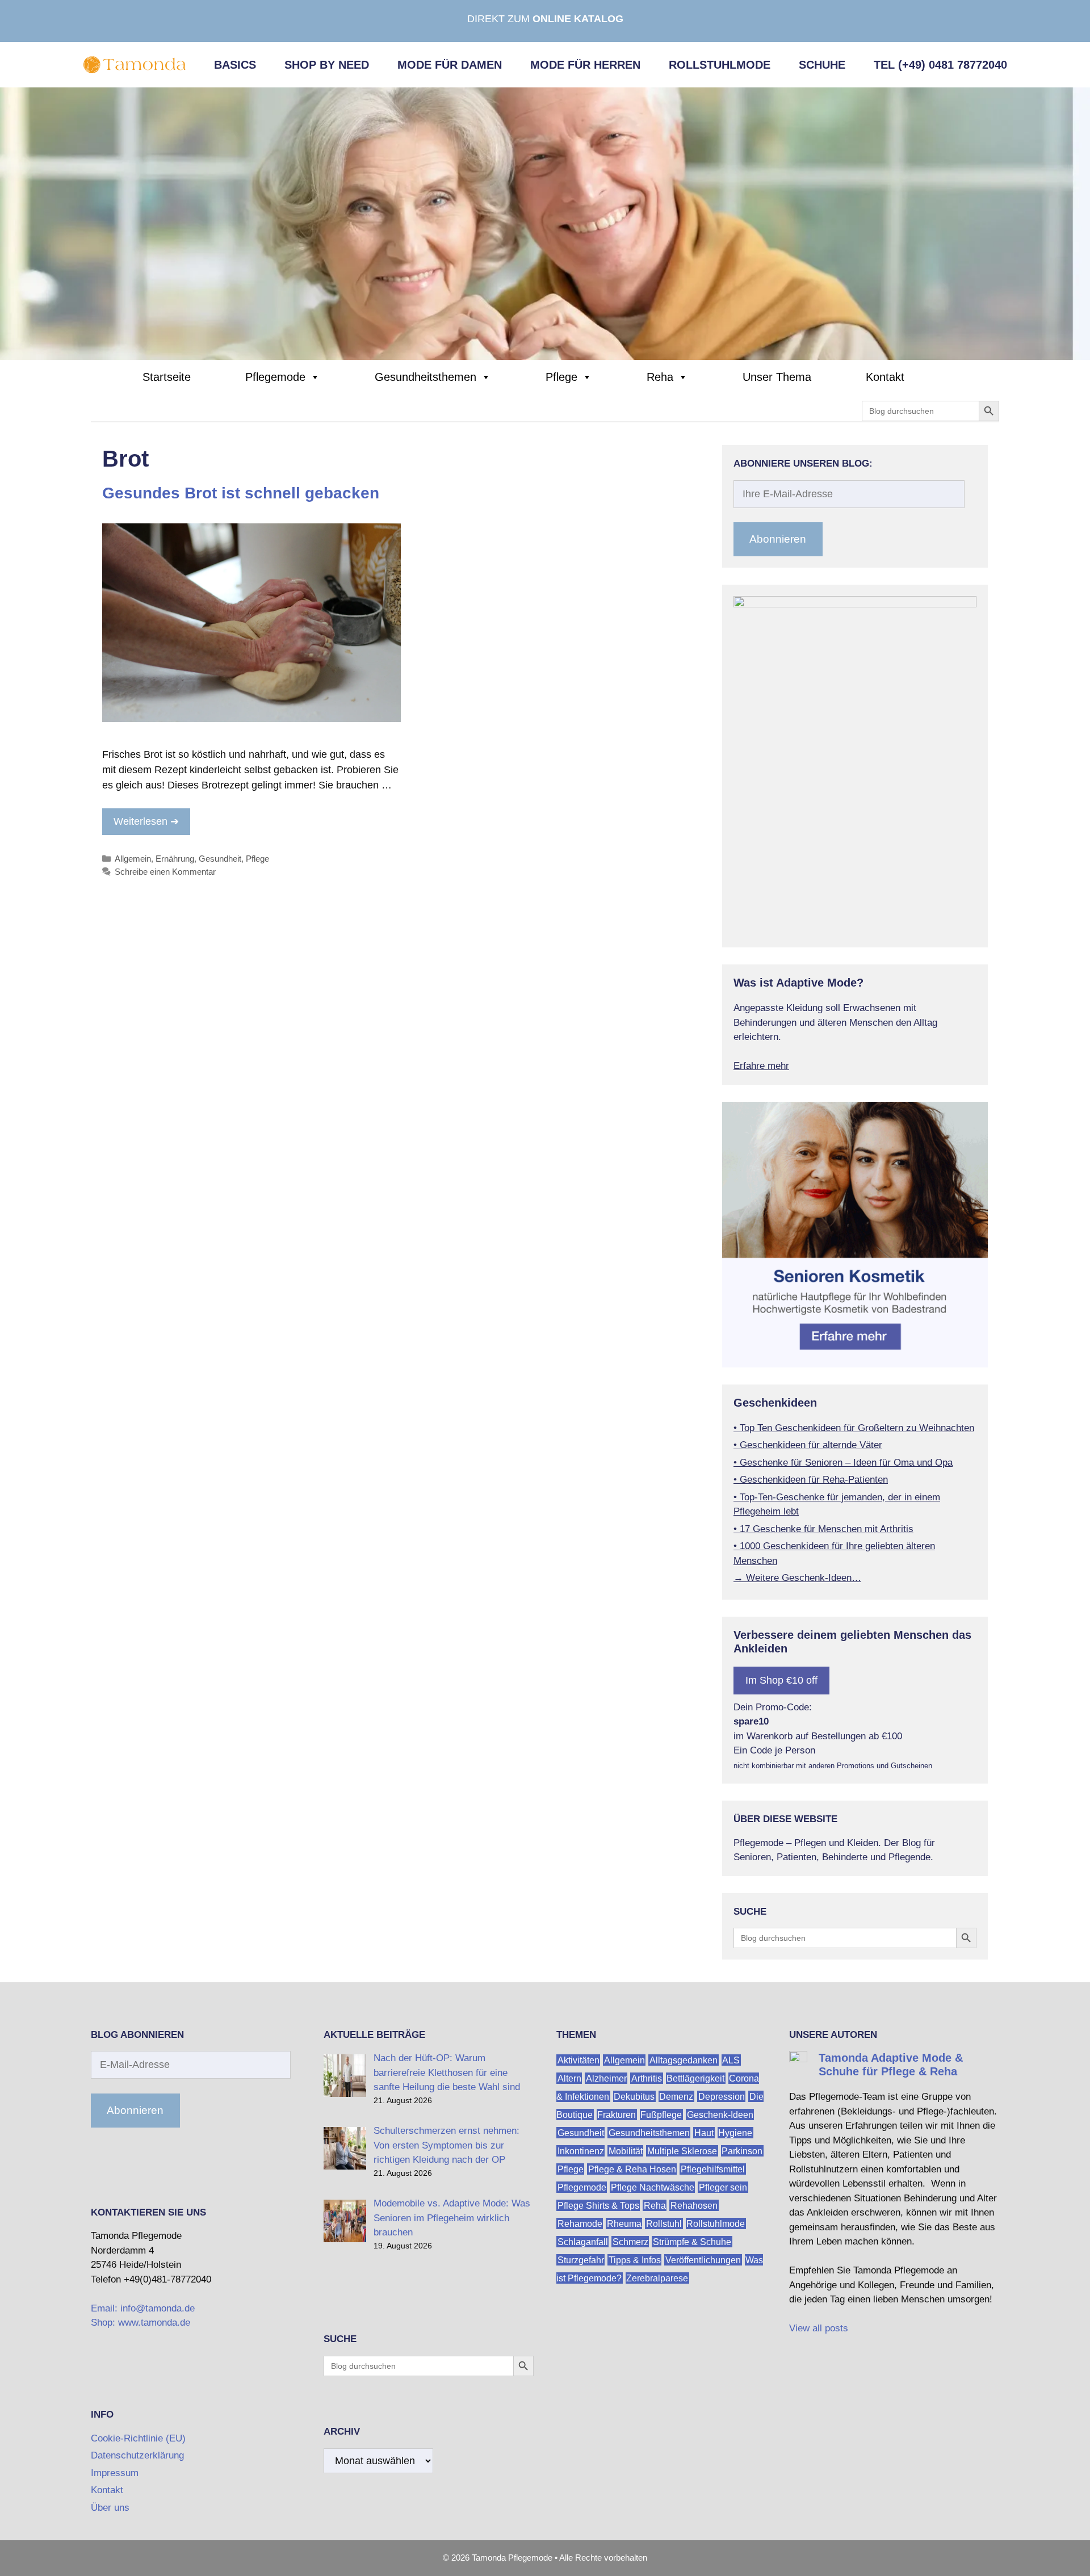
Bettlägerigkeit (695, 2078)
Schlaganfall (583, 2241)
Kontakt (885, 377)
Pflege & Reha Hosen (632, 2169)
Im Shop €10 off (781, 1680)
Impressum (115, 2473)
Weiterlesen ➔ (146, 821)
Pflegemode (275, 377)
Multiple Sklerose (682, 2151)
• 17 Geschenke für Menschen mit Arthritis (823, 1529)
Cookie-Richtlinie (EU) (138, 2438)
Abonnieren (778, 539)
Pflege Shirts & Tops (598, 2205)
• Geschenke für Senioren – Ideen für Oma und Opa (843, 1463)
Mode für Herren (585, 65)
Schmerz (630, 2241)
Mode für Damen (450, 65)
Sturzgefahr (581, 2260)
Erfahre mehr (761, 1066)
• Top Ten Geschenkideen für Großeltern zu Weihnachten (854, 1428)
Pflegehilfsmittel (713, 2169)
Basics (235, 65)
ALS (731, 2060)
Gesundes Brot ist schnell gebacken (241, 493)
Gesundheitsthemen (425, 377)
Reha (660, 377)
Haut (704, 2132)
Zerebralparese (657, 2278)
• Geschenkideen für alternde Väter (808, 1445)
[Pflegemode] (545, 223)
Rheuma (624, 2223)
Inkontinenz (581, 2151)
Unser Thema (777, 377)
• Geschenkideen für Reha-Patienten (811, 1480)
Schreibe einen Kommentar (165, 872)
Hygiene (735, 2132)
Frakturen (617, 2114)
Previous (714, 933)
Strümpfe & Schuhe (692, 2241)
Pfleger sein (723, 2187)
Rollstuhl (664, 2223)
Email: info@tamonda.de (143, 2308)
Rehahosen (694, 2205)
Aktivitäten (578, 2060)
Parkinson (742, 2151)
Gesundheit (220, 859)
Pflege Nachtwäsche (653, 2187)
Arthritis (647, 2078)
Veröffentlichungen (703, 2260)
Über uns (110, 2508)
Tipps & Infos (635, 2260)
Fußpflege (661, 2114)
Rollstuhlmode (720, 65)
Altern (569, 2078)
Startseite (167, 377)
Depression (722, 2096)
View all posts (819, 2328)
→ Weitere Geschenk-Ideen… (797, 1578)
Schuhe (822, 65)
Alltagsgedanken (684, 2060)
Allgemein (133, 859)
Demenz (676, 2096)
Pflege (561, 377)
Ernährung (175, 859)
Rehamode (580, 2223)
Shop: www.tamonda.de (141, 2323)
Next (996, 933)
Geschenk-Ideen (720, 2114)
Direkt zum (545, 19)
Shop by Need (327, 65)
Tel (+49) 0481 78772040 (940, 65)
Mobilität (626, 2151)
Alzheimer (606, 2078)
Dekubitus (634, 2096)
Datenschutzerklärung (137, 2455)
